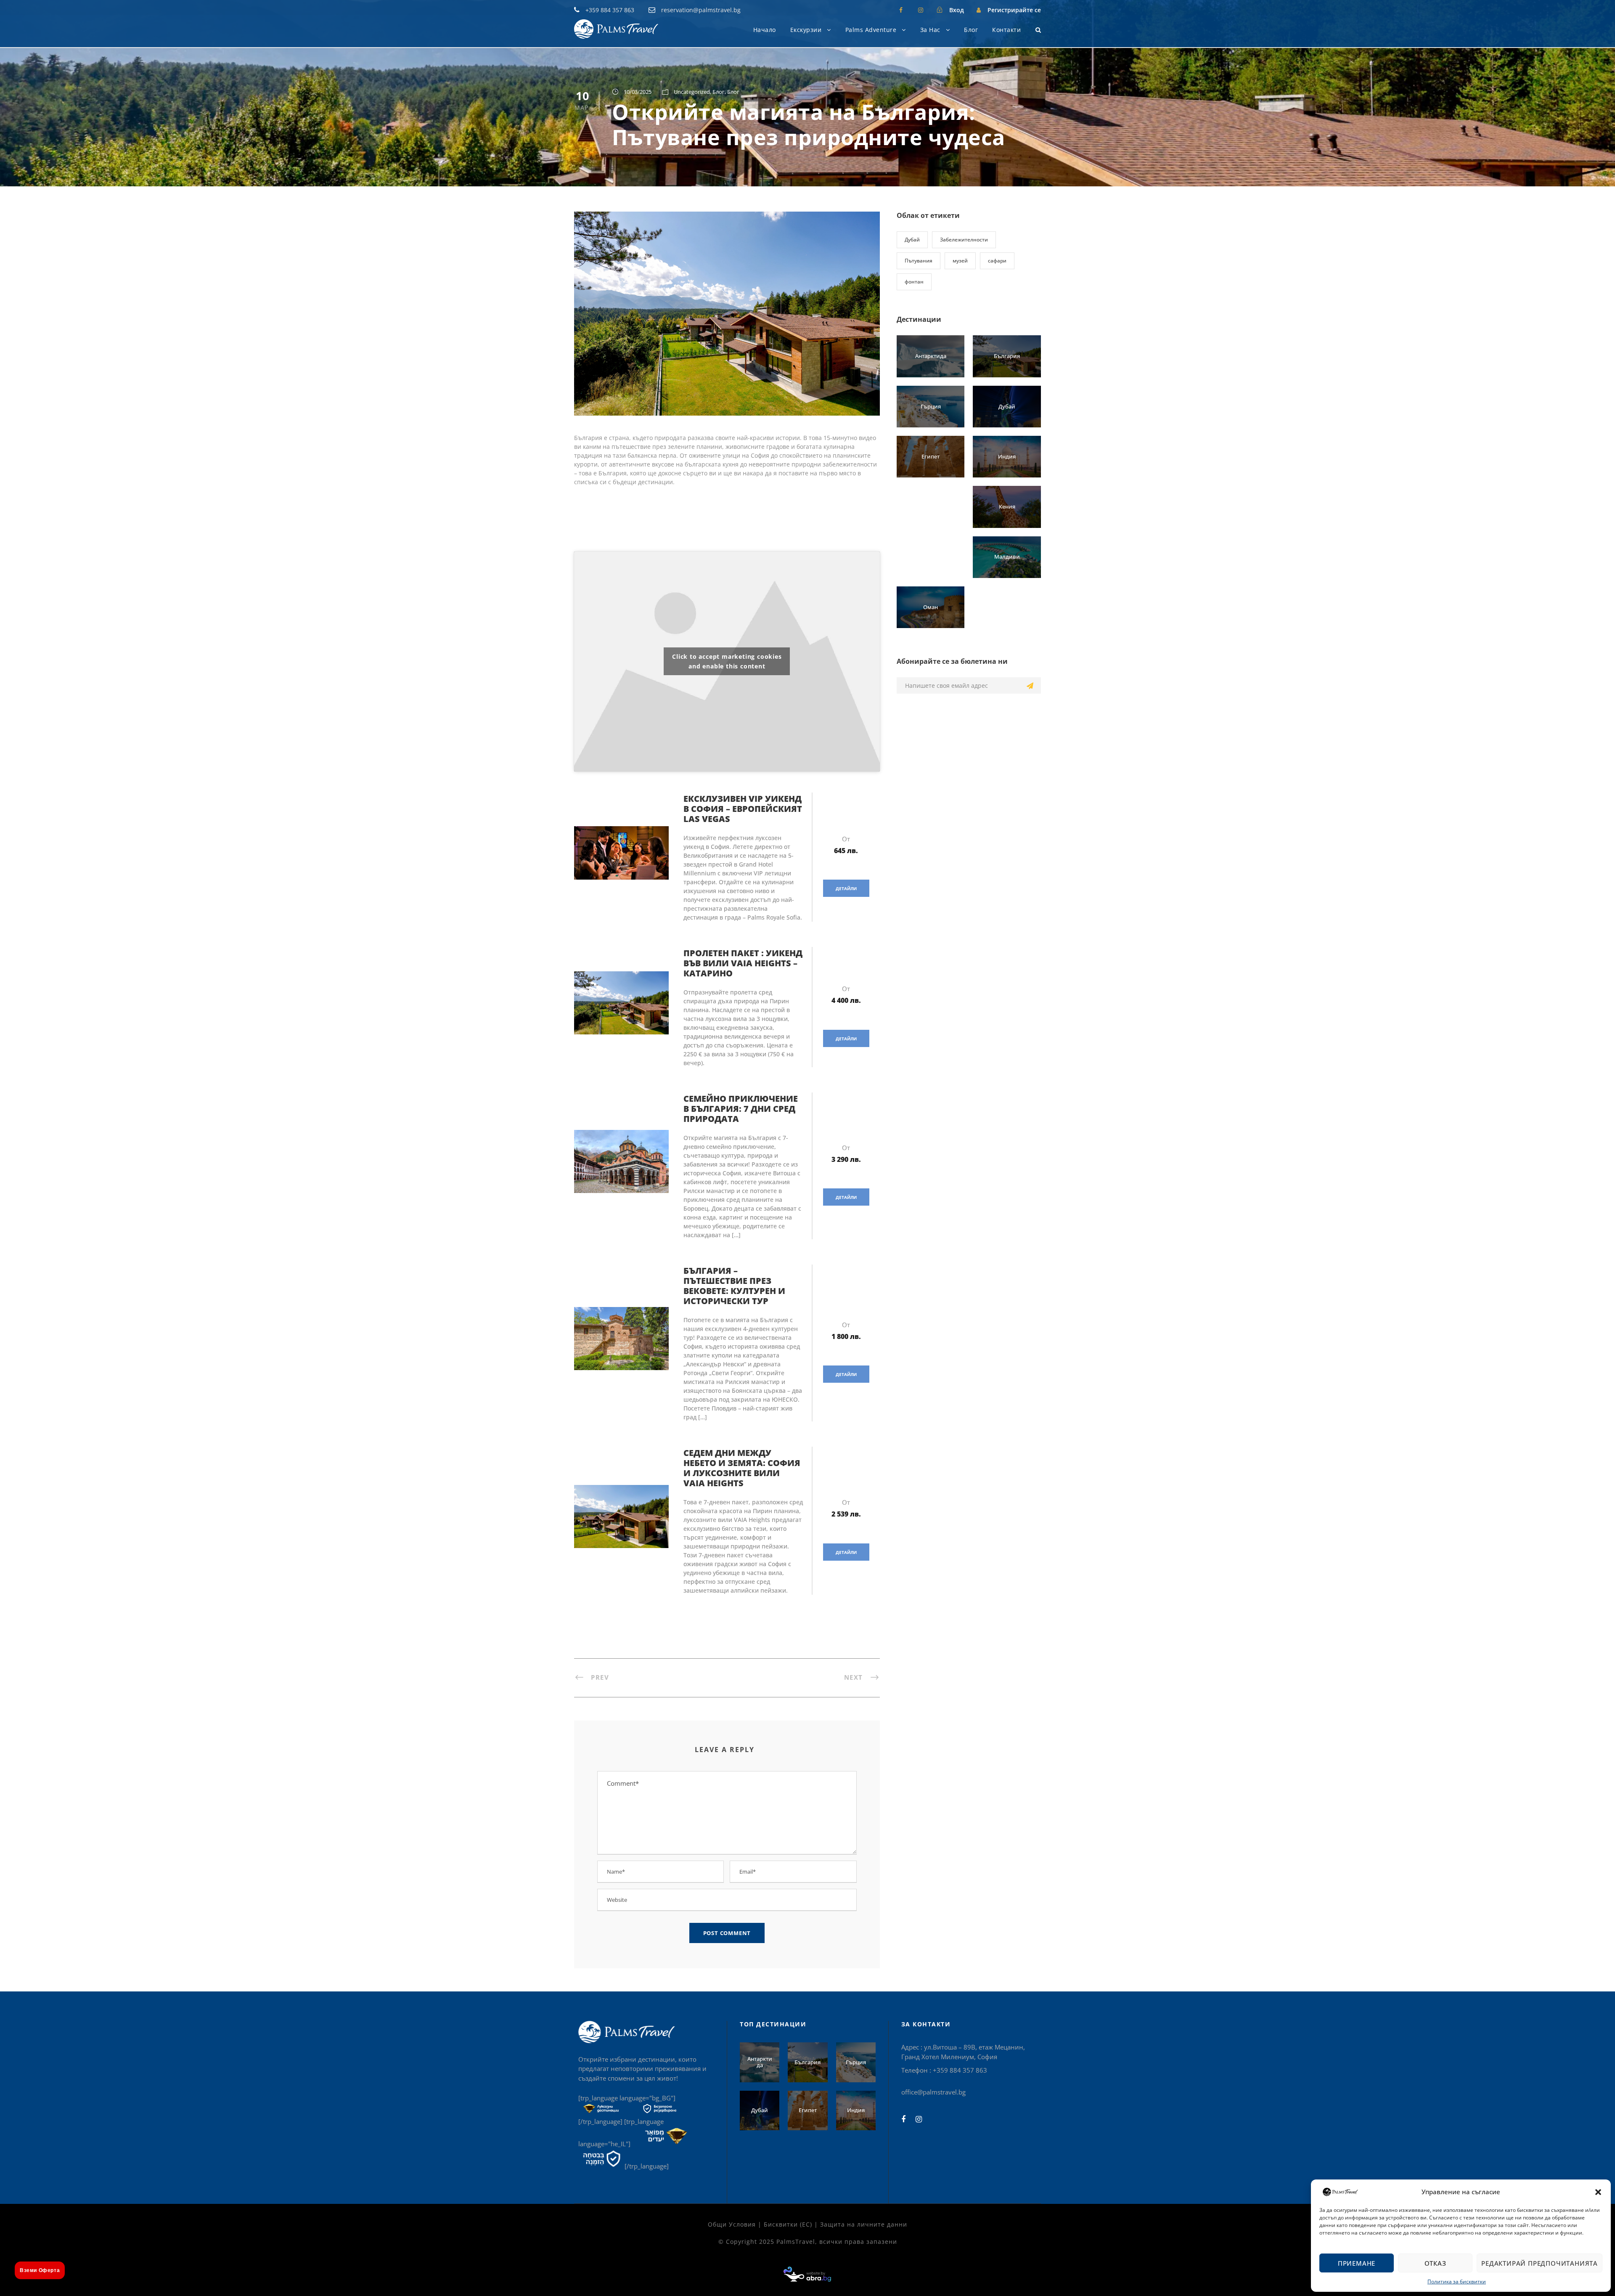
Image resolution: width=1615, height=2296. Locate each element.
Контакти (1006, 30)
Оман (931, 607)
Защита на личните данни (864, 2224)
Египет (931, 456)
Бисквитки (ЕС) (788, 2224)
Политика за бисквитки (1457, 2281)
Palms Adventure (871, 30)
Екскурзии (806, 30)
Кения (1007, 506)
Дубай (912, 240)
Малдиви (1007, 557)
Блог (971, 30)
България (1007, 356)
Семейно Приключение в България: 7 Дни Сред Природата (741, 1109)
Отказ (1435, 2263)
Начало (765, 30)
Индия (1007, 456)
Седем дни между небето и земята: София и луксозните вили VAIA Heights (742, 1468)
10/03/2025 (638, 92)
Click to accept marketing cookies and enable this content (727, 661)
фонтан (914, 282)
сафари (997, 261)
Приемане (1357, 2263)
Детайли (846, 888)
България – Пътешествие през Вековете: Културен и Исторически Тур (734, 1286)
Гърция (931, 406)
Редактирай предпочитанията (1540, 2263)
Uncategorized (692, 92)
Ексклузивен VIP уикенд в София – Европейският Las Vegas (743, 809)
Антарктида (931, 356)
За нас (930, 30)
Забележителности (964, 240)
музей (960, 261)
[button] (1598, 2192)
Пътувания (919, 261)
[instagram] (921, 10)
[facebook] (901, 10)
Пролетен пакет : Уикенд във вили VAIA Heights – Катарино (743, 963)
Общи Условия (732, 2224)
